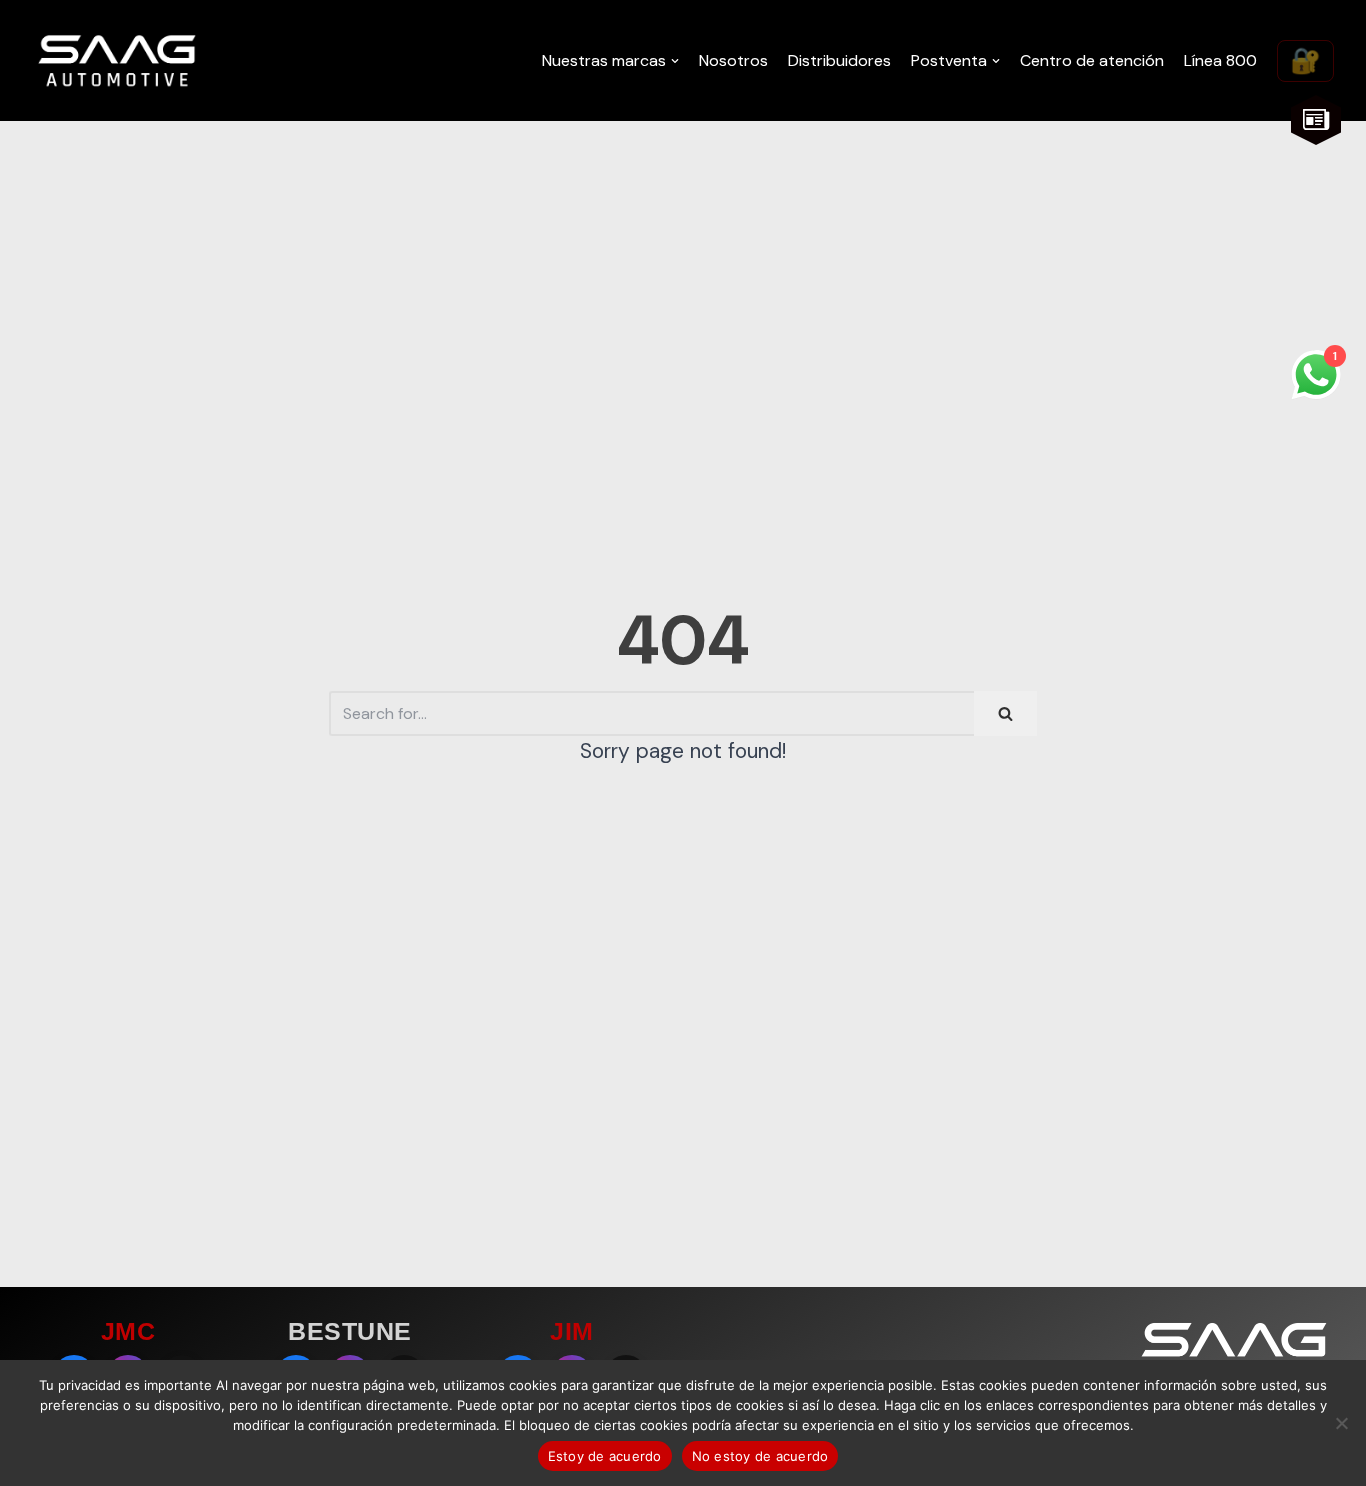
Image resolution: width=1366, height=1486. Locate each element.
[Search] (1005, 713)
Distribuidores (839, 60)
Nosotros (733, 60)
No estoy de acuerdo (760, 1456)
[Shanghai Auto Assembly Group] (117, 60)
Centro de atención (1092, 60)
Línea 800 (1220, 60)
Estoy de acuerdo (605, 1456)
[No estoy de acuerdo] (1341, 1423)
